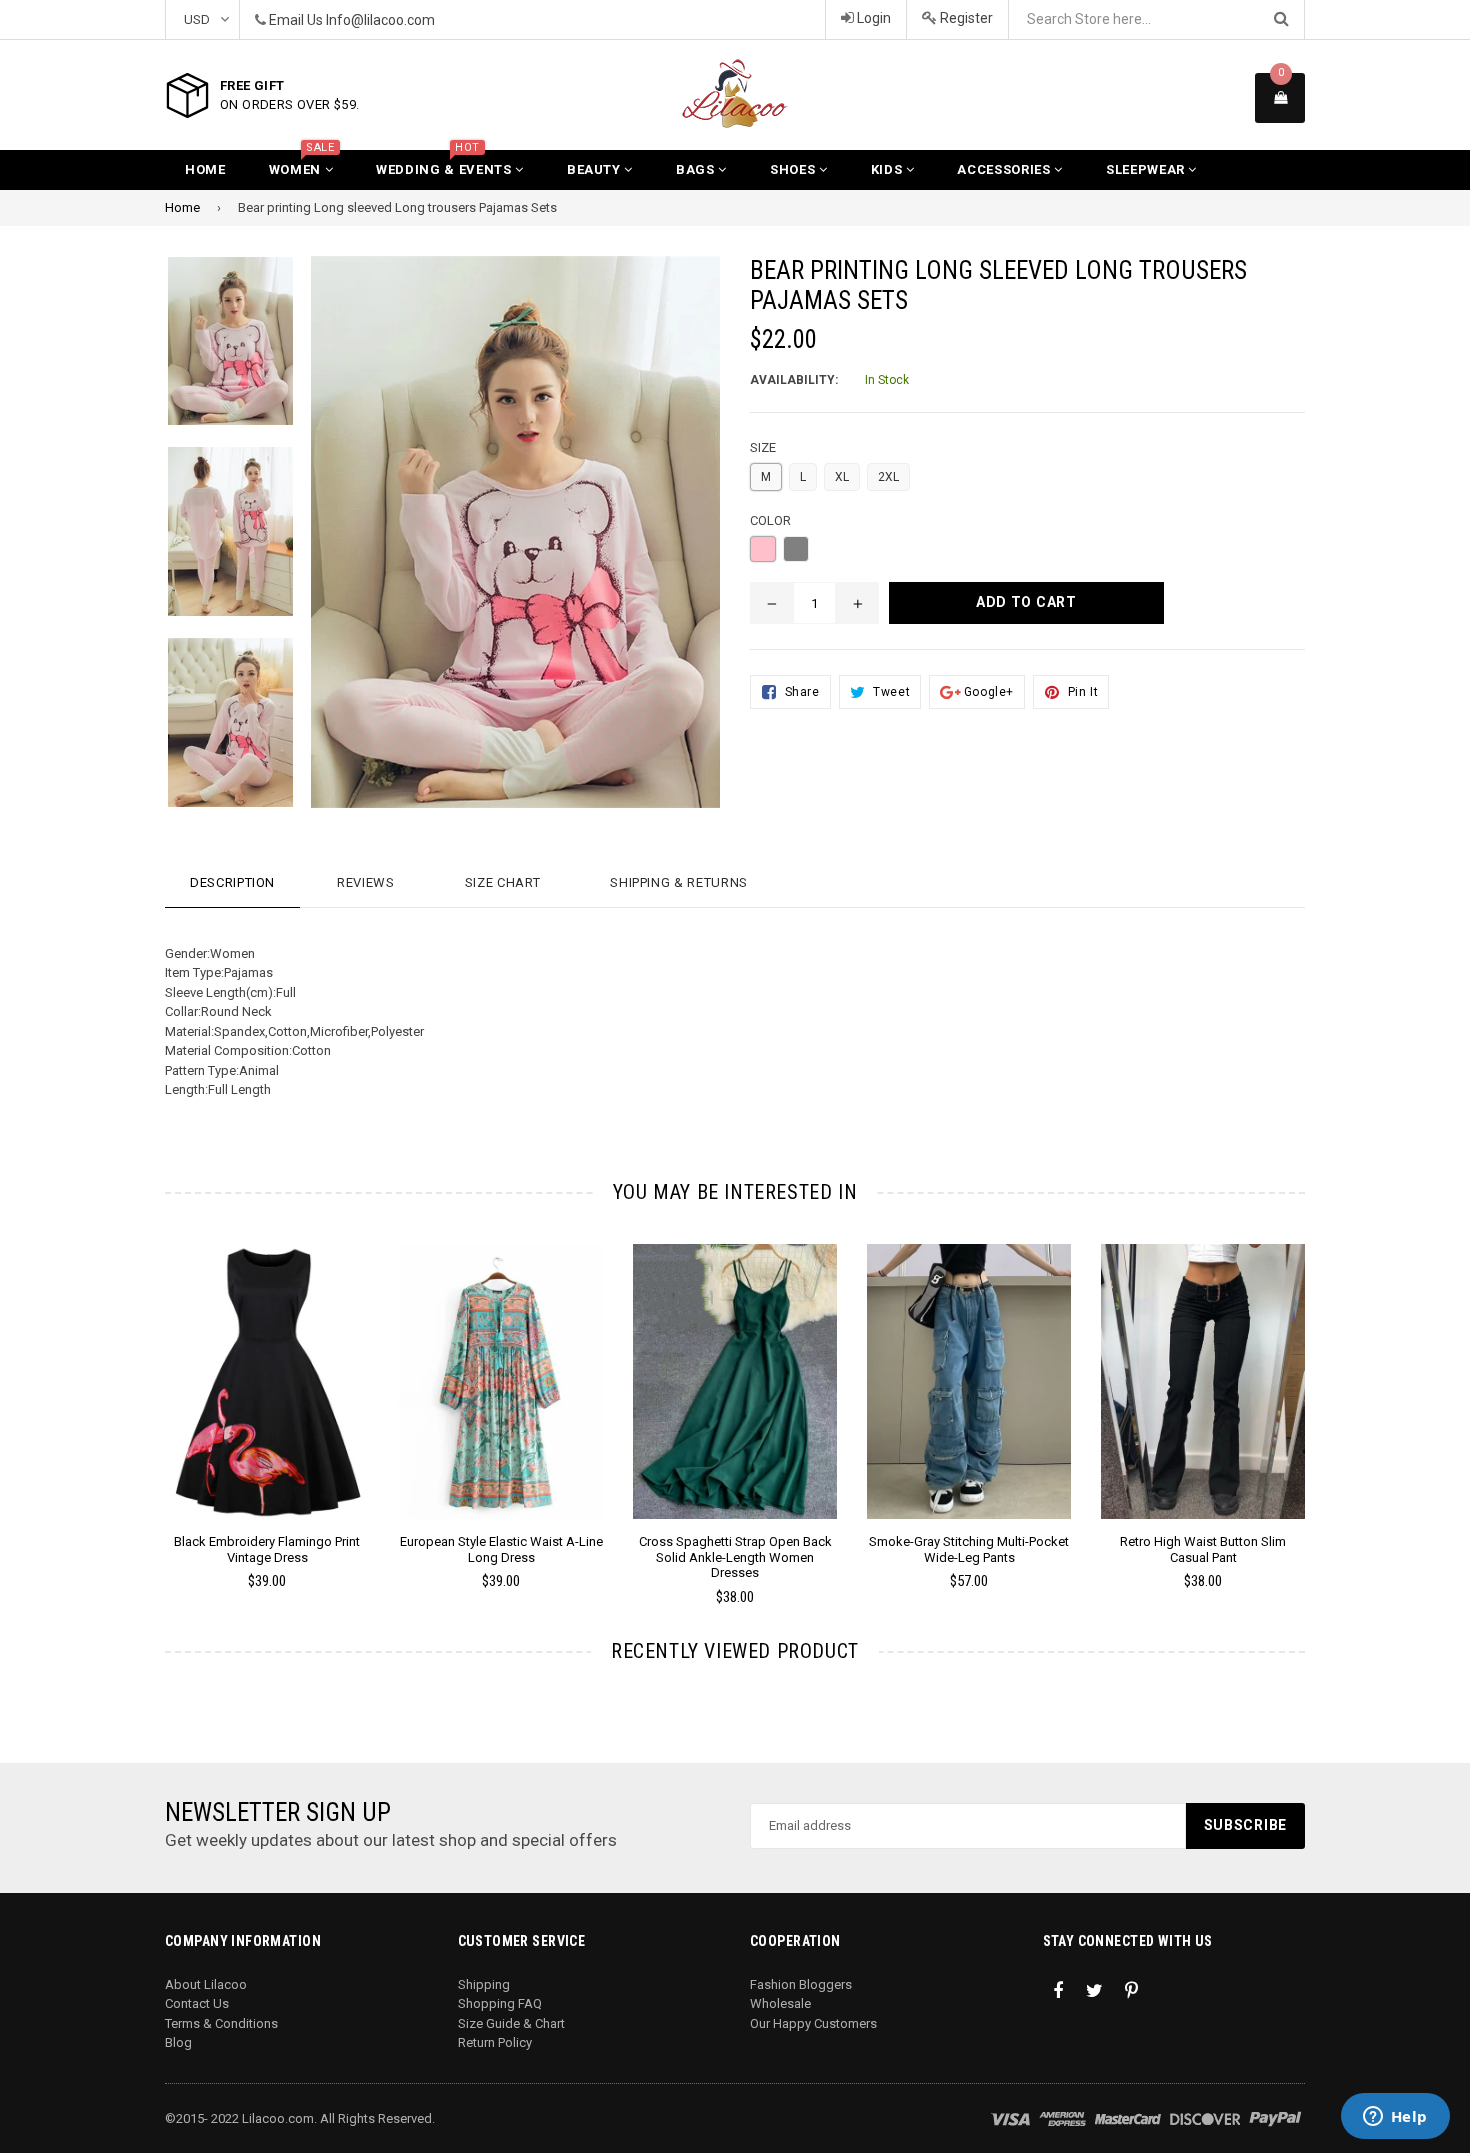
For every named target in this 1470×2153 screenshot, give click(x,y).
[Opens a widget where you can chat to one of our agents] (1395, 2118)
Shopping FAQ (500, 2003)
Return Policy (495, 2042)
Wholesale (780, 2003)
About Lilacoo (206, 1984)
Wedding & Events (445, 163)
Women (302, 163)
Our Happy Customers (813, 2023)
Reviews (366, 882)
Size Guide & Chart (511, 2023)
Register (965, 18)
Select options (267, 1366)
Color (770, 520)
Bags (697, 169)
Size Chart (503, 882)
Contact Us (197, 2003)
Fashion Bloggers (801, 1984)
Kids (888, 169)
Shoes (794, 169)
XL (842, 477)
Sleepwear (1147, 169)
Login (872, 18)
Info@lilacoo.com (380, 20)
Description (232, 882)
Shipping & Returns (679, 882)
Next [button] (1332, 1396)
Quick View (267, 1401)
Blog (178, 2042)
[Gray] (796, 549)
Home (205, 169)
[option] (215, 351)
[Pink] (763, 549)
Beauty (596, 169)
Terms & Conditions (221, 2023)
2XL (888, 477)
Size (763, 447)
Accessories (1005, 169)
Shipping (484, 1984)
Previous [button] (137, 1396)
